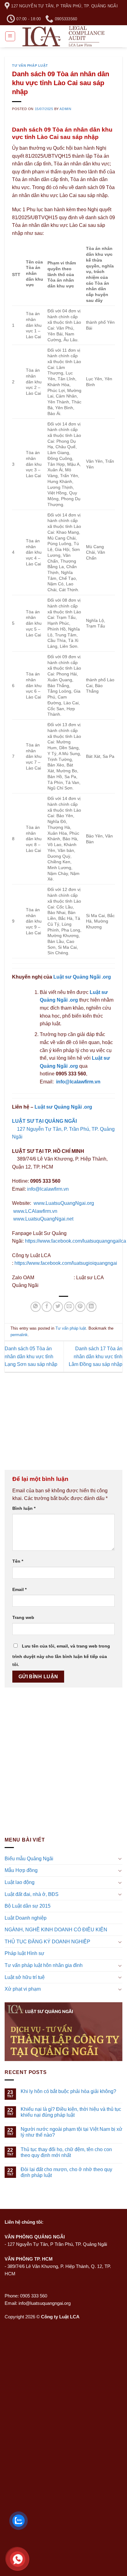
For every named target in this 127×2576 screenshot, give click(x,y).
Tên (18, 1561)
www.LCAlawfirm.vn (35, 1211)
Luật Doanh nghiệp (26, 1918)
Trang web (23, 1617)
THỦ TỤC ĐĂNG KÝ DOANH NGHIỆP (47, 1942)
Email (19, 1589)
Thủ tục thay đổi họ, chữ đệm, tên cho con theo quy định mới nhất (66, 2152)
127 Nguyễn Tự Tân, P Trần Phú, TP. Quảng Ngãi (57, 2244)
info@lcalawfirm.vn (78, 1082)
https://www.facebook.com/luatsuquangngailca (76, 1241)
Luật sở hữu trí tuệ (25, 1977)
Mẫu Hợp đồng (21, 1870)
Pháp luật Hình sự (25, 1953)
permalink (19, 1335)
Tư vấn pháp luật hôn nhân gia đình (44, 1965)
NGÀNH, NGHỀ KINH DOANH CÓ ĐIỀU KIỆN (56, 1930)
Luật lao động (20, 1882)
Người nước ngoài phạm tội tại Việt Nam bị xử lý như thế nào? (72, 2132)
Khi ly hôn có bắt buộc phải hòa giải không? (68, 2091)
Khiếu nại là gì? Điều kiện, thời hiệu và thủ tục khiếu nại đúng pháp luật (71, 2112)
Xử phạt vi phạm (23, 1989)
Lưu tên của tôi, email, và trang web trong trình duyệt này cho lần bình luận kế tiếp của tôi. (61, 1655)
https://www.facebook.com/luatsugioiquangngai (66, 1263)
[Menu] (10, 36)
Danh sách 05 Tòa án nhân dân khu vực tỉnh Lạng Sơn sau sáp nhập (31, 1356)
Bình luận (24, 1508)
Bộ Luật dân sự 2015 (28, 1906)
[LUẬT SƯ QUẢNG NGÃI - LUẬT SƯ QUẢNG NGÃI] (64, 36)
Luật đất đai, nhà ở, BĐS (32, 1894)
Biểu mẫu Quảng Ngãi (29, 1859)
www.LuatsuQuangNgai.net (43, 1219)
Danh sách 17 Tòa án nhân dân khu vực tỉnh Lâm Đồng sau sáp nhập (96, 1356)
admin (65, 109)
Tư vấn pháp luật (30, 65)
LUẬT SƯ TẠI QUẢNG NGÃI (44, 1121)
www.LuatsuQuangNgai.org (64, 1203)
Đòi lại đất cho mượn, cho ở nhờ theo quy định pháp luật (66, 2172)
